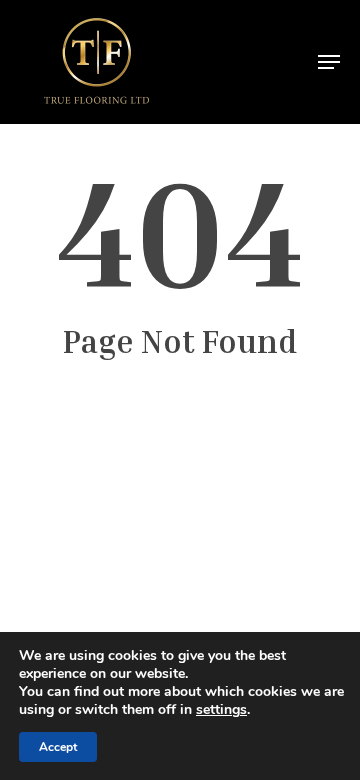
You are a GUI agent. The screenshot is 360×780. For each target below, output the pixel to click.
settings (221, 710)
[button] (329, 62)
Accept (58, 747)
